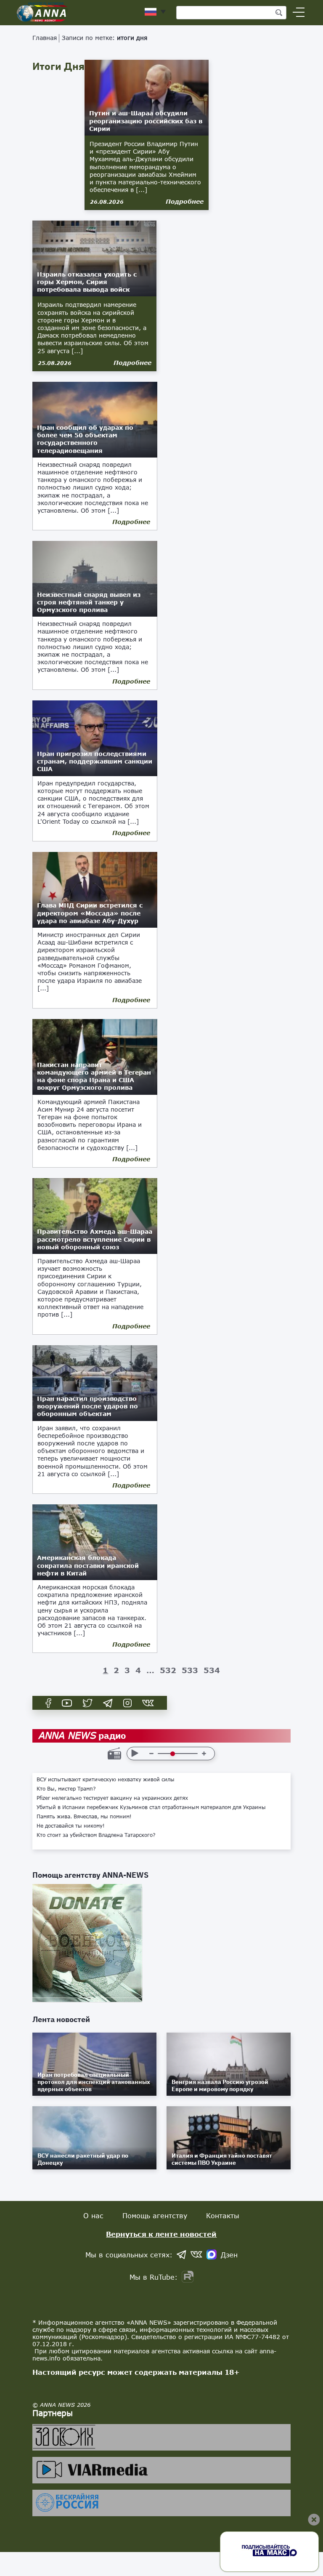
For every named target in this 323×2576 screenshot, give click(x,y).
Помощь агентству (155, 2215)
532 (168, 1670)
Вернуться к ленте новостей (161, 2234)
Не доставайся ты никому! (71, 1826)
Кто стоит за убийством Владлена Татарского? (96, 1835)
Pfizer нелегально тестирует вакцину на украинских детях (112, 1798)
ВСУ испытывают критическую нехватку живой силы (106, 1780)
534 (212, 1670)
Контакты (223, 2215)
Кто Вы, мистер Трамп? (66, 1789)
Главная (45, 38)
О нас (93, 2215)
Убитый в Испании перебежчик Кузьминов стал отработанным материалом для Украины (151, 1807)
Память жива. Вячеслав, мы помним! (84, 1817)
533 (190, 1670)
